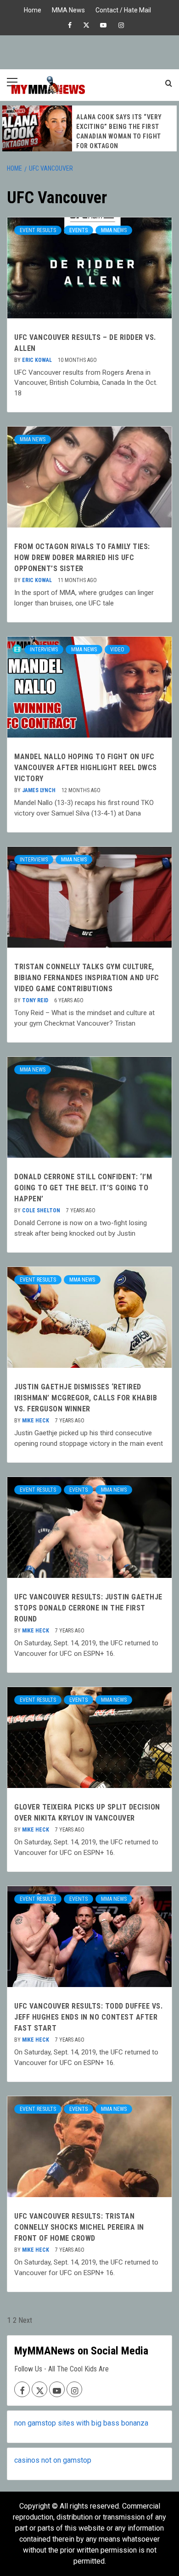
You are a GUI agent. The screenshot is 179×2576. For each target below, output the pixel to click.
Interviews (44, 650)
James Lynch (39, 790)
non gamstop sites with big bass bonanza (81, 2423)
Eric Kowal (38, 360)
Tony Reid (36, 1000)
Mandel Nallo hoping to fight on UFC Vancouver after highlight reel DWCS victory (86, 768)
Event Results (38, 230)
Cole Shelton (42, 1210)
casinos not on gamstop (53, 2460)
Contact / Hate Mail (123, 9)
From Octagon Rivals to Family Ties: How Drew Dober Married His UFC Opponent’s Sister (82, 558)
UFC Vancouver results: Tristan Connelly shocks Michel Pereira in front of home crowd (79, 2227)
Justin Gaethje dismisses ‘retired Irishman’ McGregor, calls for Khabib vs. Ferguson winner (86, 1398)
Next (25, 2320)
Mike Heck (36, 1421)
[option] (89, 128)
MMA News (68, 9)
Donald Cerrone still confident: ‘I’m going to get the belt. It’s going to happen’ (83, 1188)
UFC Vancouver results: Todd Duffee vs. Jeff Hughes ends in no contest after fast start (88, 2017)
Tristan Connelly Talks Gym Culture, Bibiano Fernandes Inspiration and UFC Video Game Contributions (87, 978)
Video (117, 650)
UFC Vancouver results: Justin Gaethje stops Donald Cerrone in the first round (88, 1608)
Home (33, 9)
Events (78, 230)
